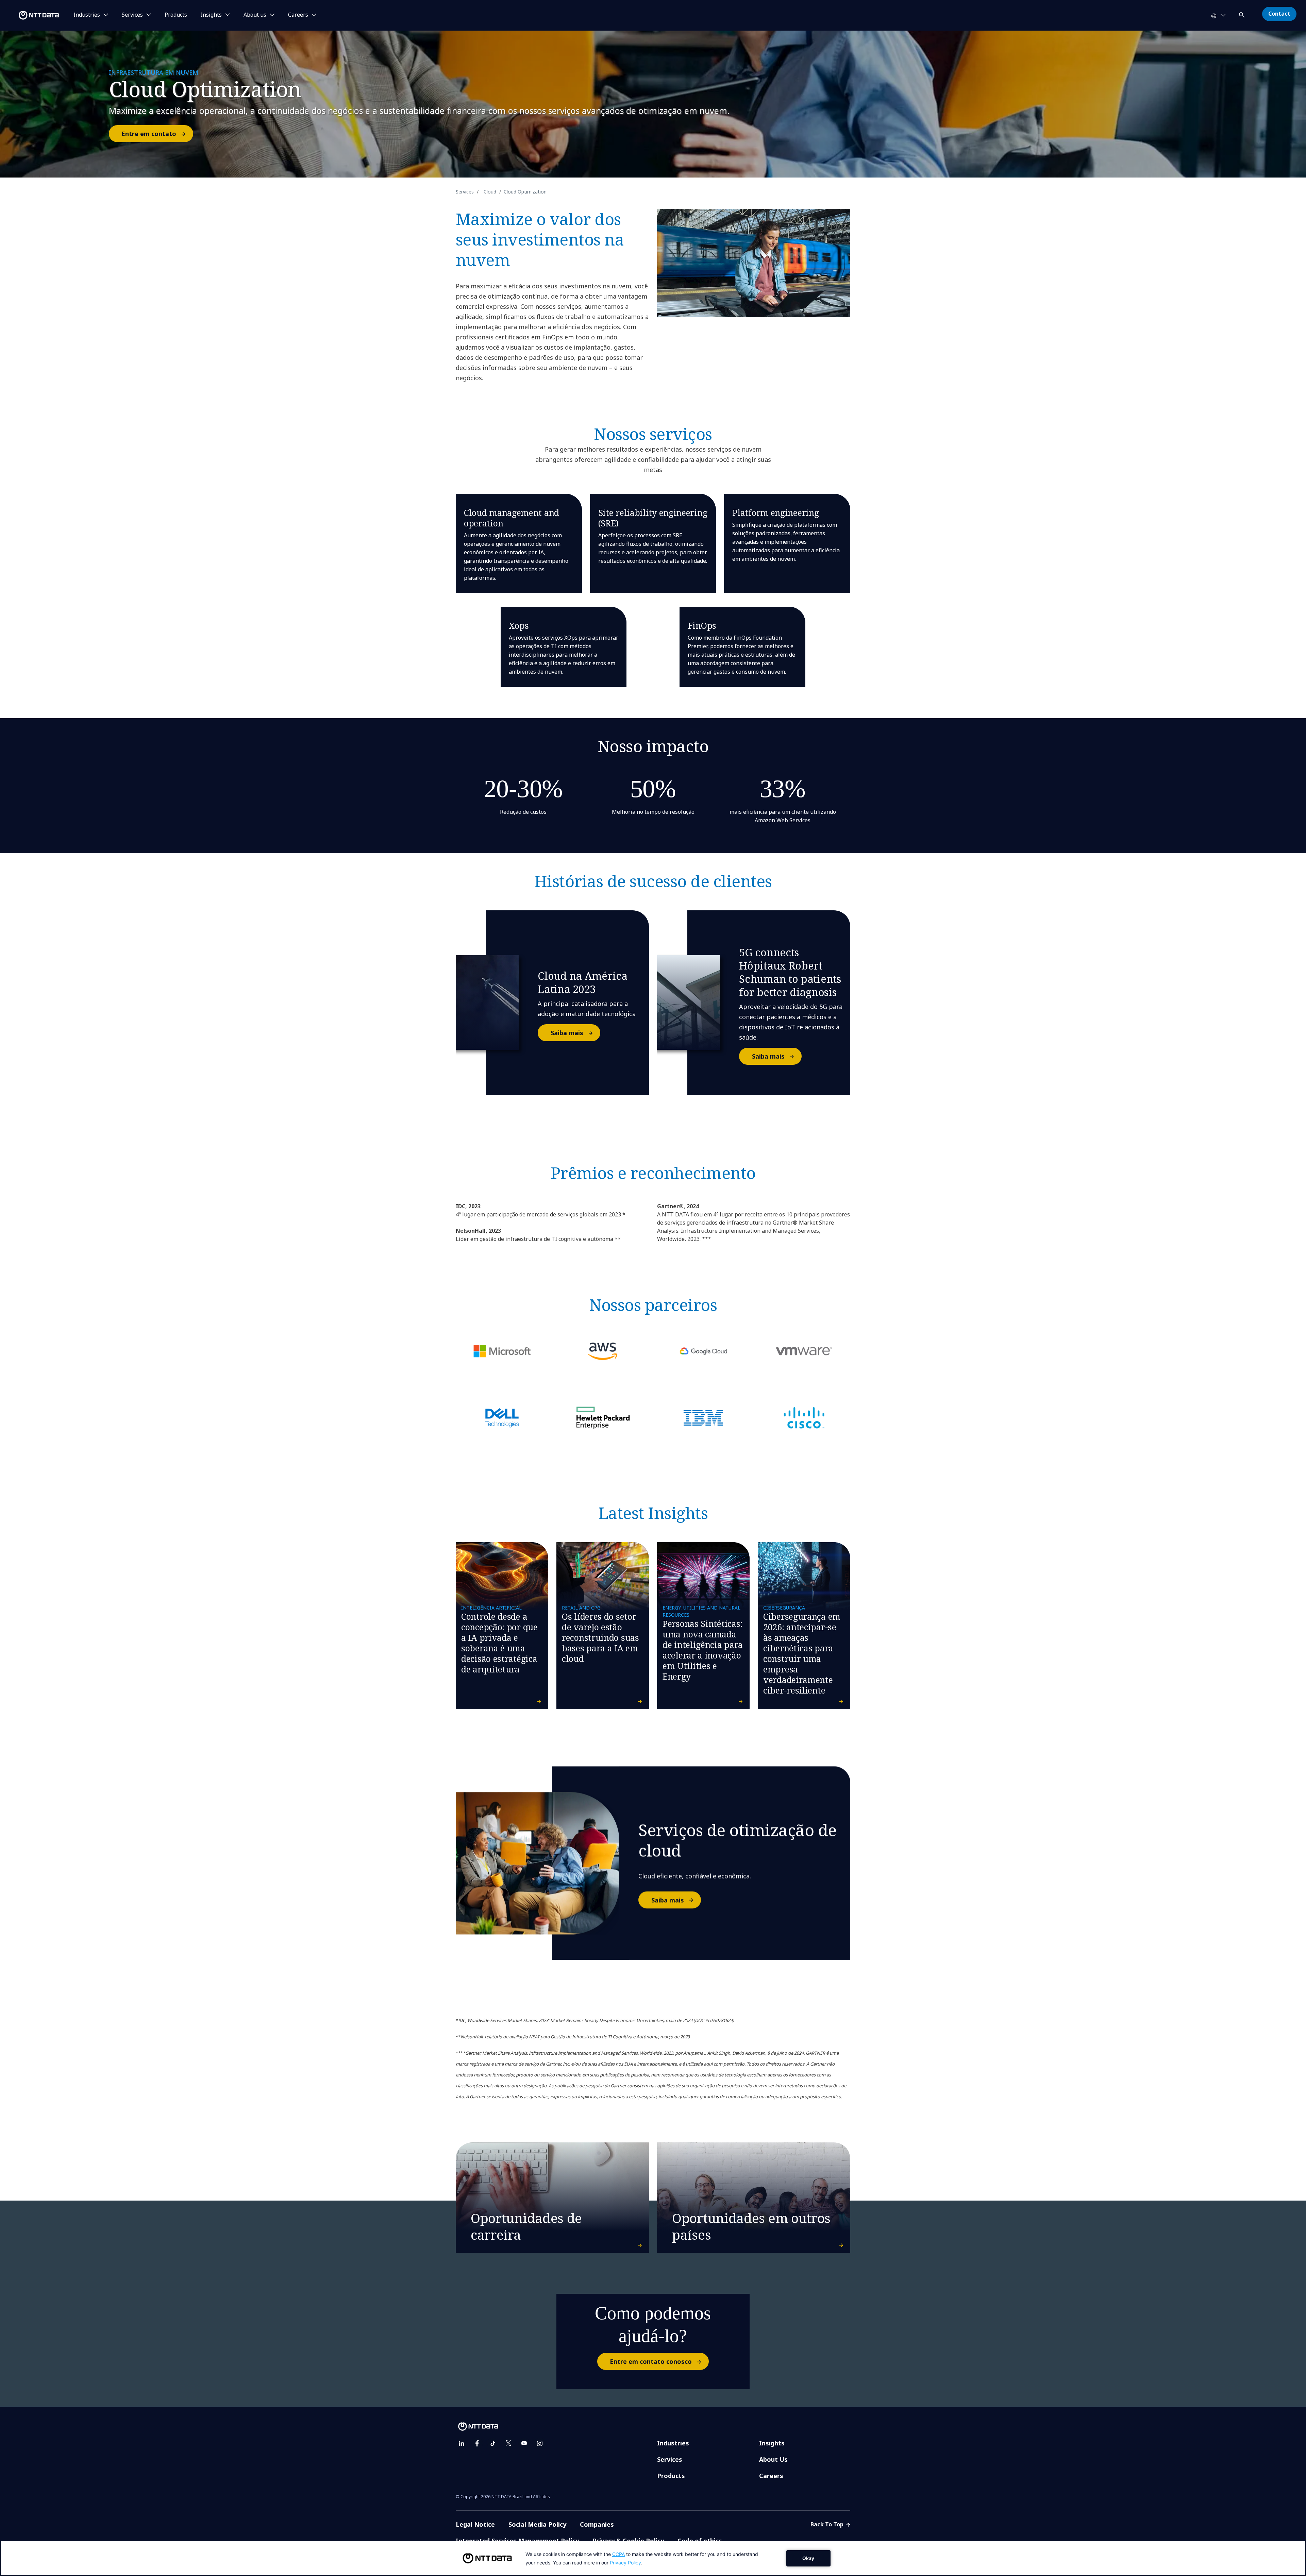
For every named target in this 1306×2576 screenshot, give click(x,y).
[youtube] (524, 2443)
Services (465, 192)
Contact (1279, 14)
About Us (773, 2459)
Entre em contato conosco (651, 2361)
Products (176, 15)
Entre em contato (149, 134)
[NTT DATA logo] (31, 15)
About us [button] (255, 15)
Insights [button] (211, 15)
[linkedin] (462, 2443)
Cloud (490, 192)
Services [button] (132, 15)
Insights (772, 2443)
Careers (771, 2476)
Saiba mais (567, 1033)
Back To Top (828, 2524)
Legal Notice (475, 2524)
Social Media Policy (537, 2524)
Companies (597, 2524)
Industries (673, 2443)
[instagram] (540, 2443)
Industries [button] (87, 15)
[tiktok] (493, 2443)
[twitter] (508, 2443)
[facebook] (477, 2443)
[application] (653, 2558)
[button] (1242, 14)
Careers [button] (298, 15)
